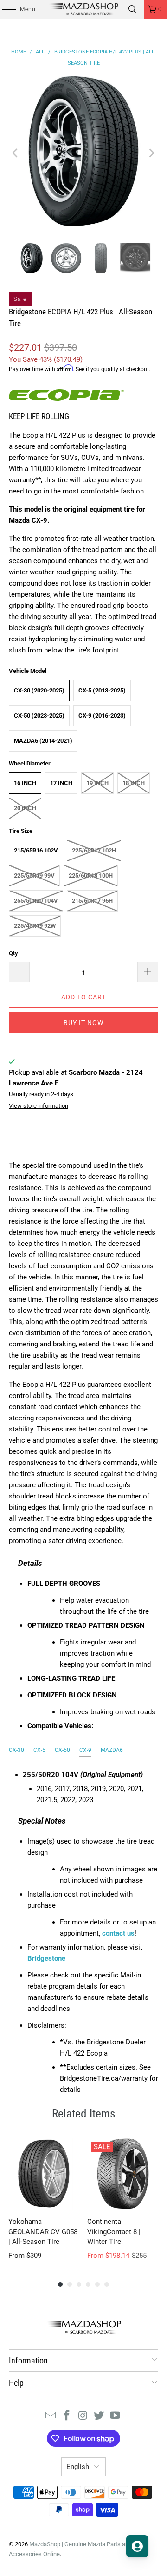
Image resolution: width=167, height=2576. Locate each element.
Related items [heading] (83, 2113)
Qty (13, 953)
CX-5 (39, 1750)
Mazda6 (112, 1750)
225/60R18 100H (91, 875)
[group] (44, 2199)
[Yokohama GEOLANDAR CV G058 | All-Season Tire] (44, 2174)
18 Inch (134, 783)
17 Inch (61, 783)
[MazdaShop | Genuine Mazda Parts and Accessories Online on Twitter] (99, 2416)
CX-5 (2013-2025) (102, 690)
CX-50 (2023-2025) (39, 716)
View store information (39, 1106)
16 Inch (25, 783)
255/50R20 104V (36, 901)
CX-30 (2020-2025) (39, 690)
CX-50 (62, 1750)
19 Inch (97, 783)
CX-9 (85, 1750)
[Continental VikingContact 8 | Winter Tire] (123, 2174)
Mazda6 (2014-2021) (43, 741)
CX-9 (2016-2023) (102, 716)
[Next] (151, 153)
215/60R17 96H (92, 901)
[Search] (133, 9)
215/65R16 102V (36, 850)
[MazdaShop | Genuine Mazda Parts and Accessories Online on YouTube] (116, 2416)
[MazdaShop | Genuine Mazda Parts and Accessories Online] (83, 9)
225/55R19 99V (34, 875)
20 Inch (25, 808)
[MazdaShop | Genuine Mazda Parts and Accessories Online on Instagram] (83, 2416)
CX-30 (16, 1750)
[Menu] (4, 9)
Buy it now (83, 1023)
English (78, 2467)
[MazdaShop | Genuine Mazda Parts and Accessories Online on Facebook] (67, 2416)
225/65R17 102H (94, 850)
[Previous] (16, 153)
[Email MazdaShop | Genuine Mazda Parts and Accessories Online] (51, 2416)
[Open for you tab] (137, 2546)
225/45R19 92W (35, 926)
